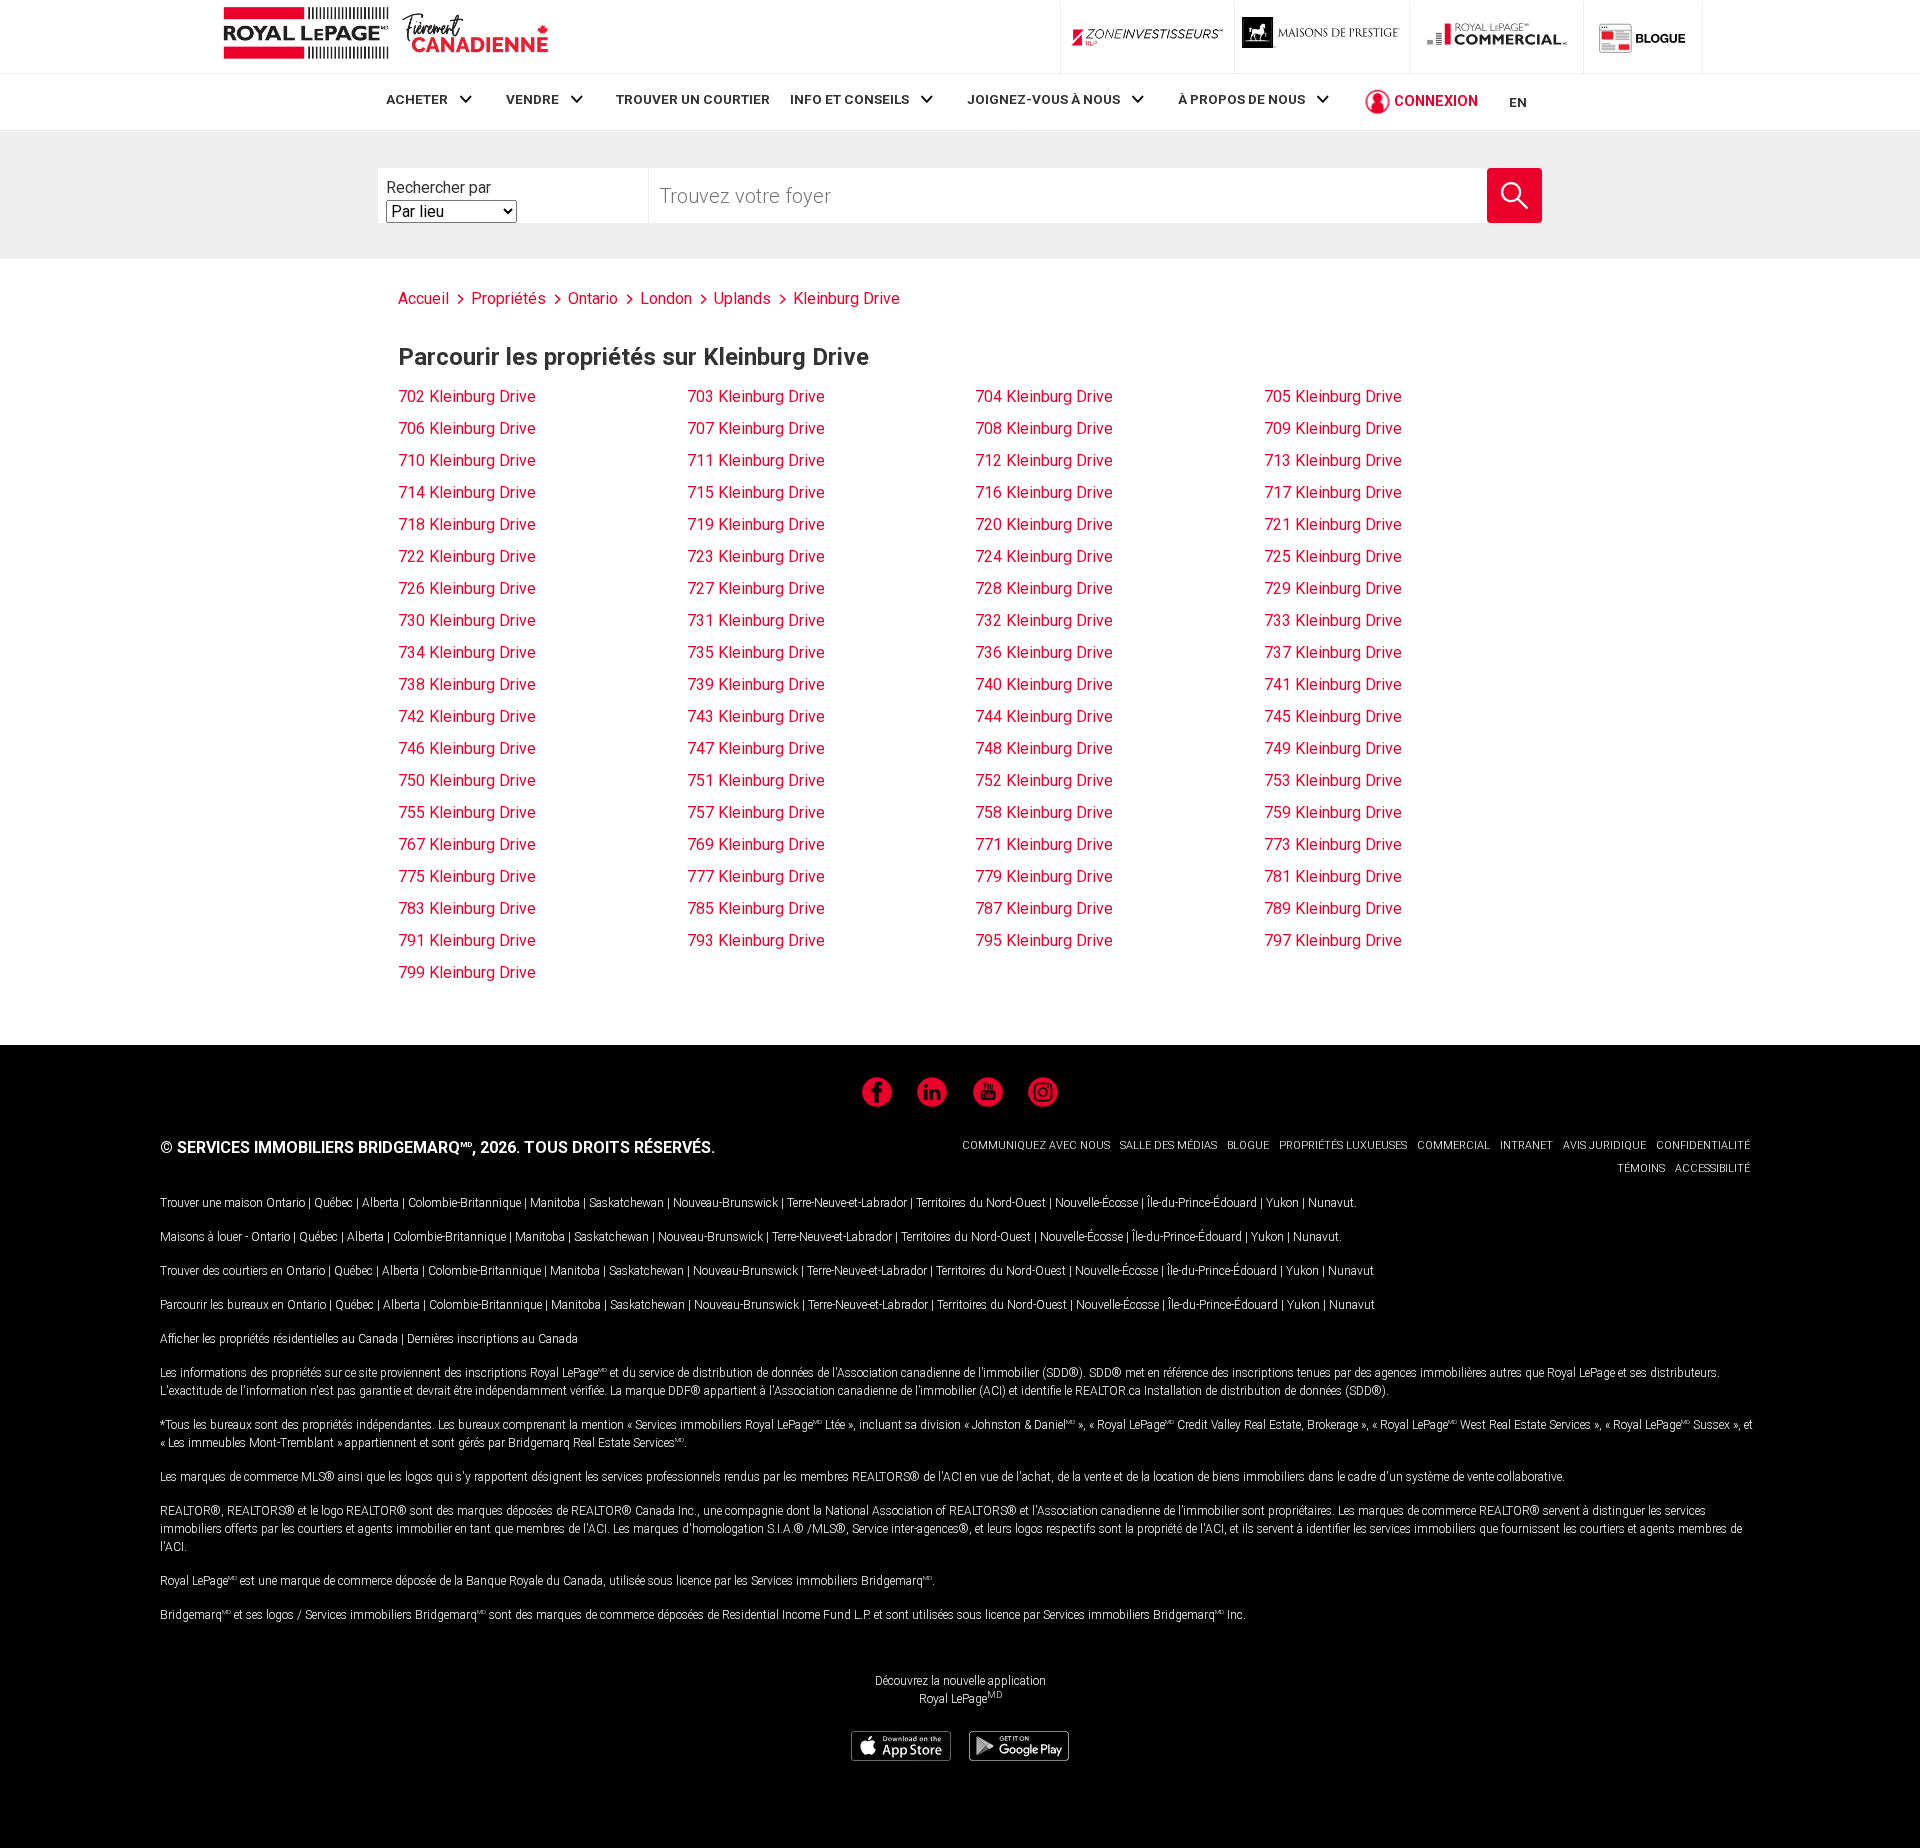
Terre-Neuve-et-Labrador (847, 1203)
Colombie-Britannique (464, 1203)
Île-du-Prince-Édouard (1202, 1203)
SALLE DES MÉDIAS (1168, 1145)
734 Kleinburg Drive (467, 652)
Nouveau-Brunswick (725, 1203)
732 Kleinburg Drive (1044, 620)
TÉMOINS (1641, 1168)
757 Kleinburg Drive (756, 812)
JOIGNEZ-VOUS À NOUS (1043, 99)
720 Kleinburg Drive (1044, 524)
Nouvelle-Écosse (1096, 1203)
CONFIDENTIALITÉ (1703, 1145)
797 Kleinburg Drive (1333, 940)
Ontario (285, 1203)
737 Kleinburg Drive (1333, 652)
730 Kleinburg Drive (467, 620)
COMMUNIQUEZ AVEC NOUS (1036, 1145)
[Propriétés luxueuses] (1322, 37)
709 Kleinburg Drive (1333, 428)
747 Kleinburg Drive (756, 748)
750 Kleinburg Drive (467, 780)
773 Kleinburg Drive (1333, 844)
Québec (333, 1203)
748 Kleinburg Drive (1044, 748)
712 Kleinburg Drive (1044, 460)
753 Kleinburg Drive (1333, 780)
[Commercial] (1497, 37)
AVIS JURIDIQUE (1604, 1145)
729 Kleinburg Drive (1333, 588)
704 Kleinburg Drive (1044, 396)
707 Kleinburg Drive (756, 428)
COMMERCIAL (1453, 1145)
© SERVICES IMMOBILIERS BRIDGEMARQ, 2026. (340, 1147)
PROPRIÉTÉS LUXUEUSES (1343, 1145)
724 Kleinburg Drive (1044, 556)
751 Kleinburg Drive (756, 780)
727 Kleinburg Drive (756, 588)
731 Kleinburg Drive (756, 620)
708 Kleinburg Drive (1044, 428)
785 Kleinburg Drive (756, 908)
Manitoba (555, 1203)
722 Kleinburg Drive (467, 556)
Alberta (380, 1203)
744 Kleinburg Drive (1044, 716)
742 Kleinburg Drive (467, 716)
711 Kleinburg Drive (756, 460)
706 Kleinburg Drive (467, 428)
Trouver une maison (211, 1203)
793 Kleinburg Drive (756, 940)
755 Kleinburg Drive (467, 812)
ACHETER (417, 99)
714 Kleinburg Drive (467, 492)
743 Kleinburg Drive (756, 716)
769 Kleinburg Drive (756, 844)
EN (1518, 102)
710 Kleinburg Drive (467, 460)
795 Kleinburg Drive (1044, 940)
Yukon (1282, 1203)
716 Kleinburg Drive (1044, 492)
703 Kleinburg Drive (756, 396)
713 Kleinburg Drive (1333, 460)
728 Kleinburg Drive (1044, 588)
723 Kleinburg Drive (756, 556)
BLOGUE (1248, 1145)
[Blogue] (1643, 37)
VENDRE (532, 99)
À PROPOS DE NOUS (1241, 99)
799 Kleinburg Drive (467, 972)
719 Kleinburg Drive (756, 524)
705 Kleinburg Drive (1333, 396)
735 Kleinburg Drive (756, 652)
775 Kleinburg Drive (467, 876)
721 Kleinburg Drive (1333, 524)
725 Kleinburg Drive (1333, 556)
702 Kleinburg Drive (467, 396)
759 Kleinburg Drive (1333, 812)
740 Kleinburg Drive (1044, 684)
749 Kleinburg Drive (1333, 748)
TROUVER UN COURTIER (693, 99)
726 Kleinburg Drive (467, 588)
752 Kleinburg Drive (1044, 780)
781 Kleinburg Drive (1333, 876)
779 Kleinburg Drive (1044, 876)
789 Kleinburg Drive (1333, 908)
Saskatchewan (626, 1203)
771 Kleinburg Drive (1044, 844)
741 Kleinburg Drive (1333, 684)
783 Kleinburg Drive (467, 908)
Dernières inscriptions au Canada (492, 1339)
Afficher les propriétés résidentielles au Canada (279, 1339)
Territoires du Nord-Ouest (981, 1203)
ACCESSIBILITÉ (1712, 1168)
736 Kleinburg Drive (1044, 652)
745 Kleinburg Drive (1333, 716)
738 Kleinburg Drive (467, 684)
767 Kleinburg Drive (467, 844)
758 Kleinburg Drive (1044, 812)
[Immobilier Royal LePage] (385, 36)
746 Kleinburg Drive (467, 748)
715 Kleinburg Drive (756, 492)
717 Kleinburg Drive (1333, 492)
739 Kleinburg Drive (756, 684)
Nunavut (1331, 1203)
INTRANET (1526, 1145)
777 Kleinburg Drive (756, 876)
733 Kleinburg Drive (1333, 620)
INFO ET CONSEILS (849, 99)
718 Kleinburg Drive (467, 524)
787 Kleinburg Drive (1044, 908)
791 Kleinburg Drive (467, 940)
